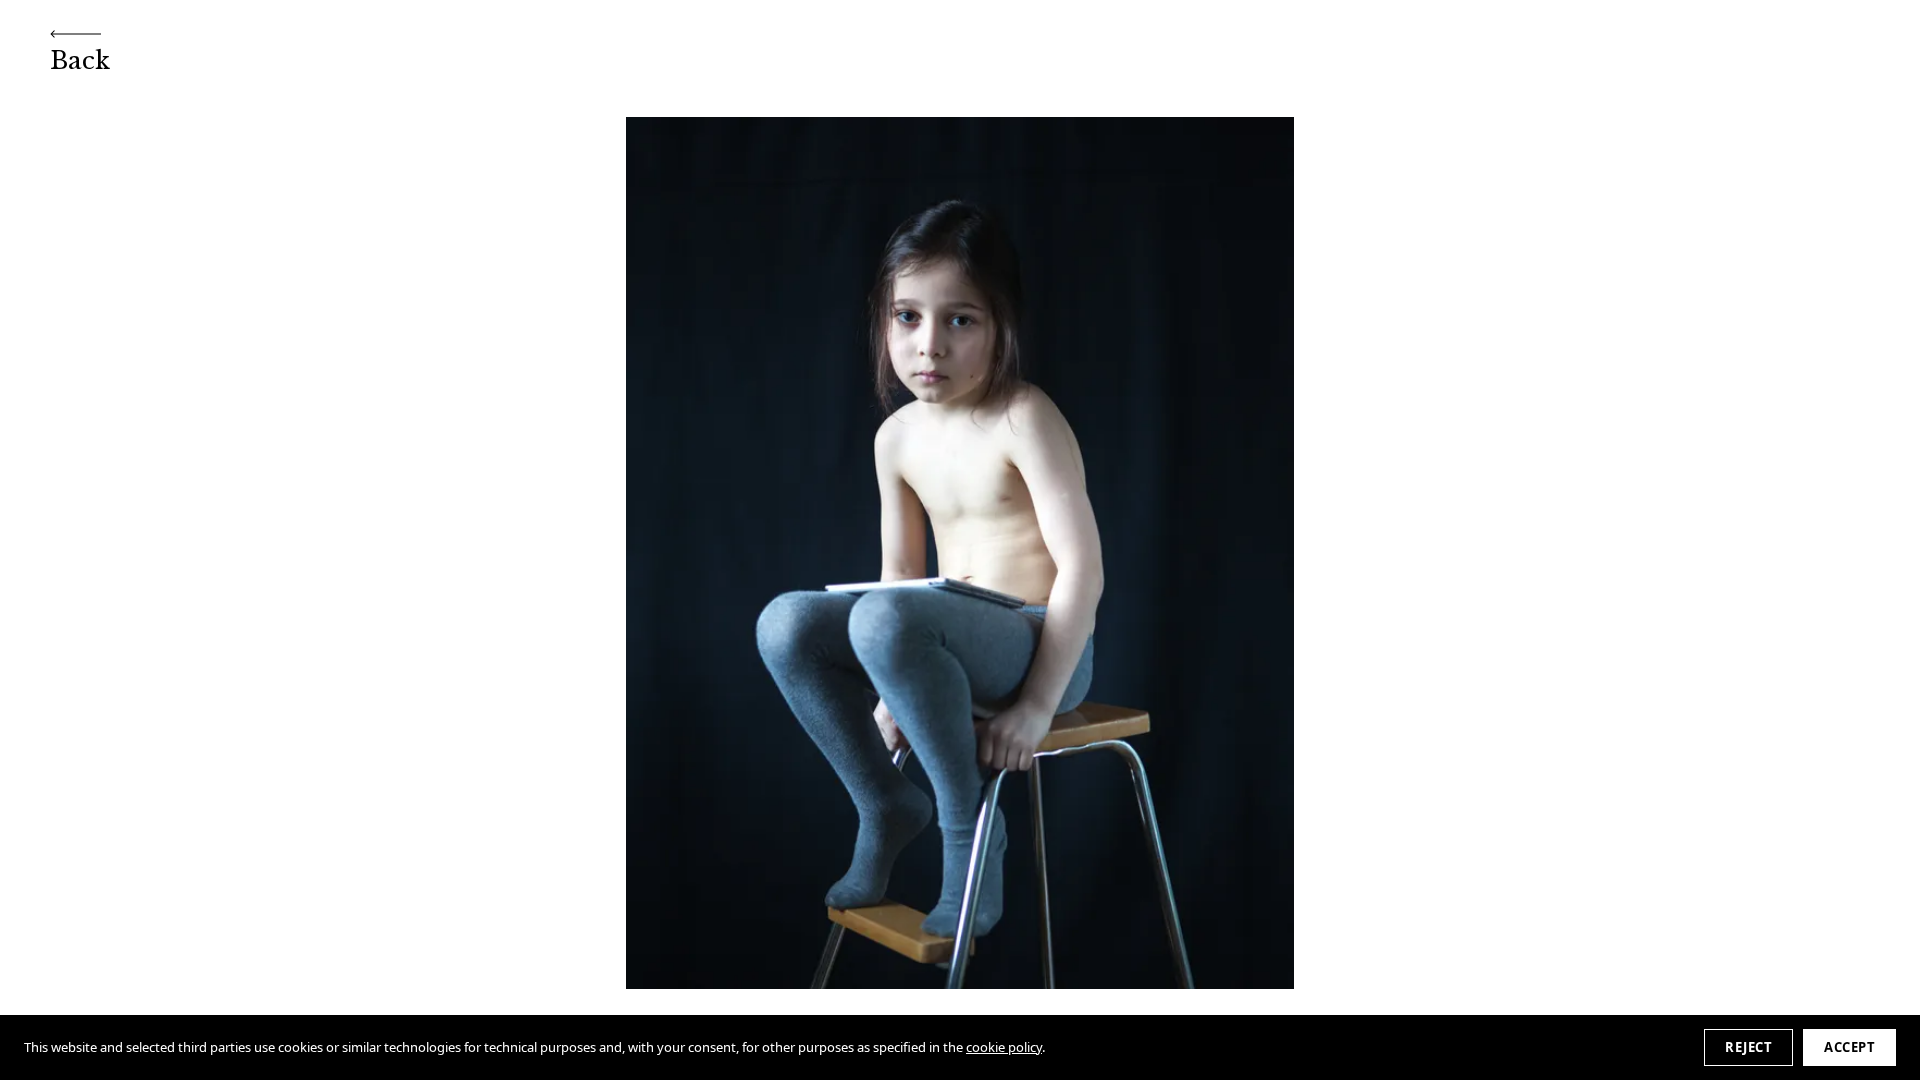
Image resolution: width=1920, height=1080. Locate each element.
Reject (1748, 1047)
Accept (1849, 1047)
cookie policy (1004, 1047)
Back (80, 60)
